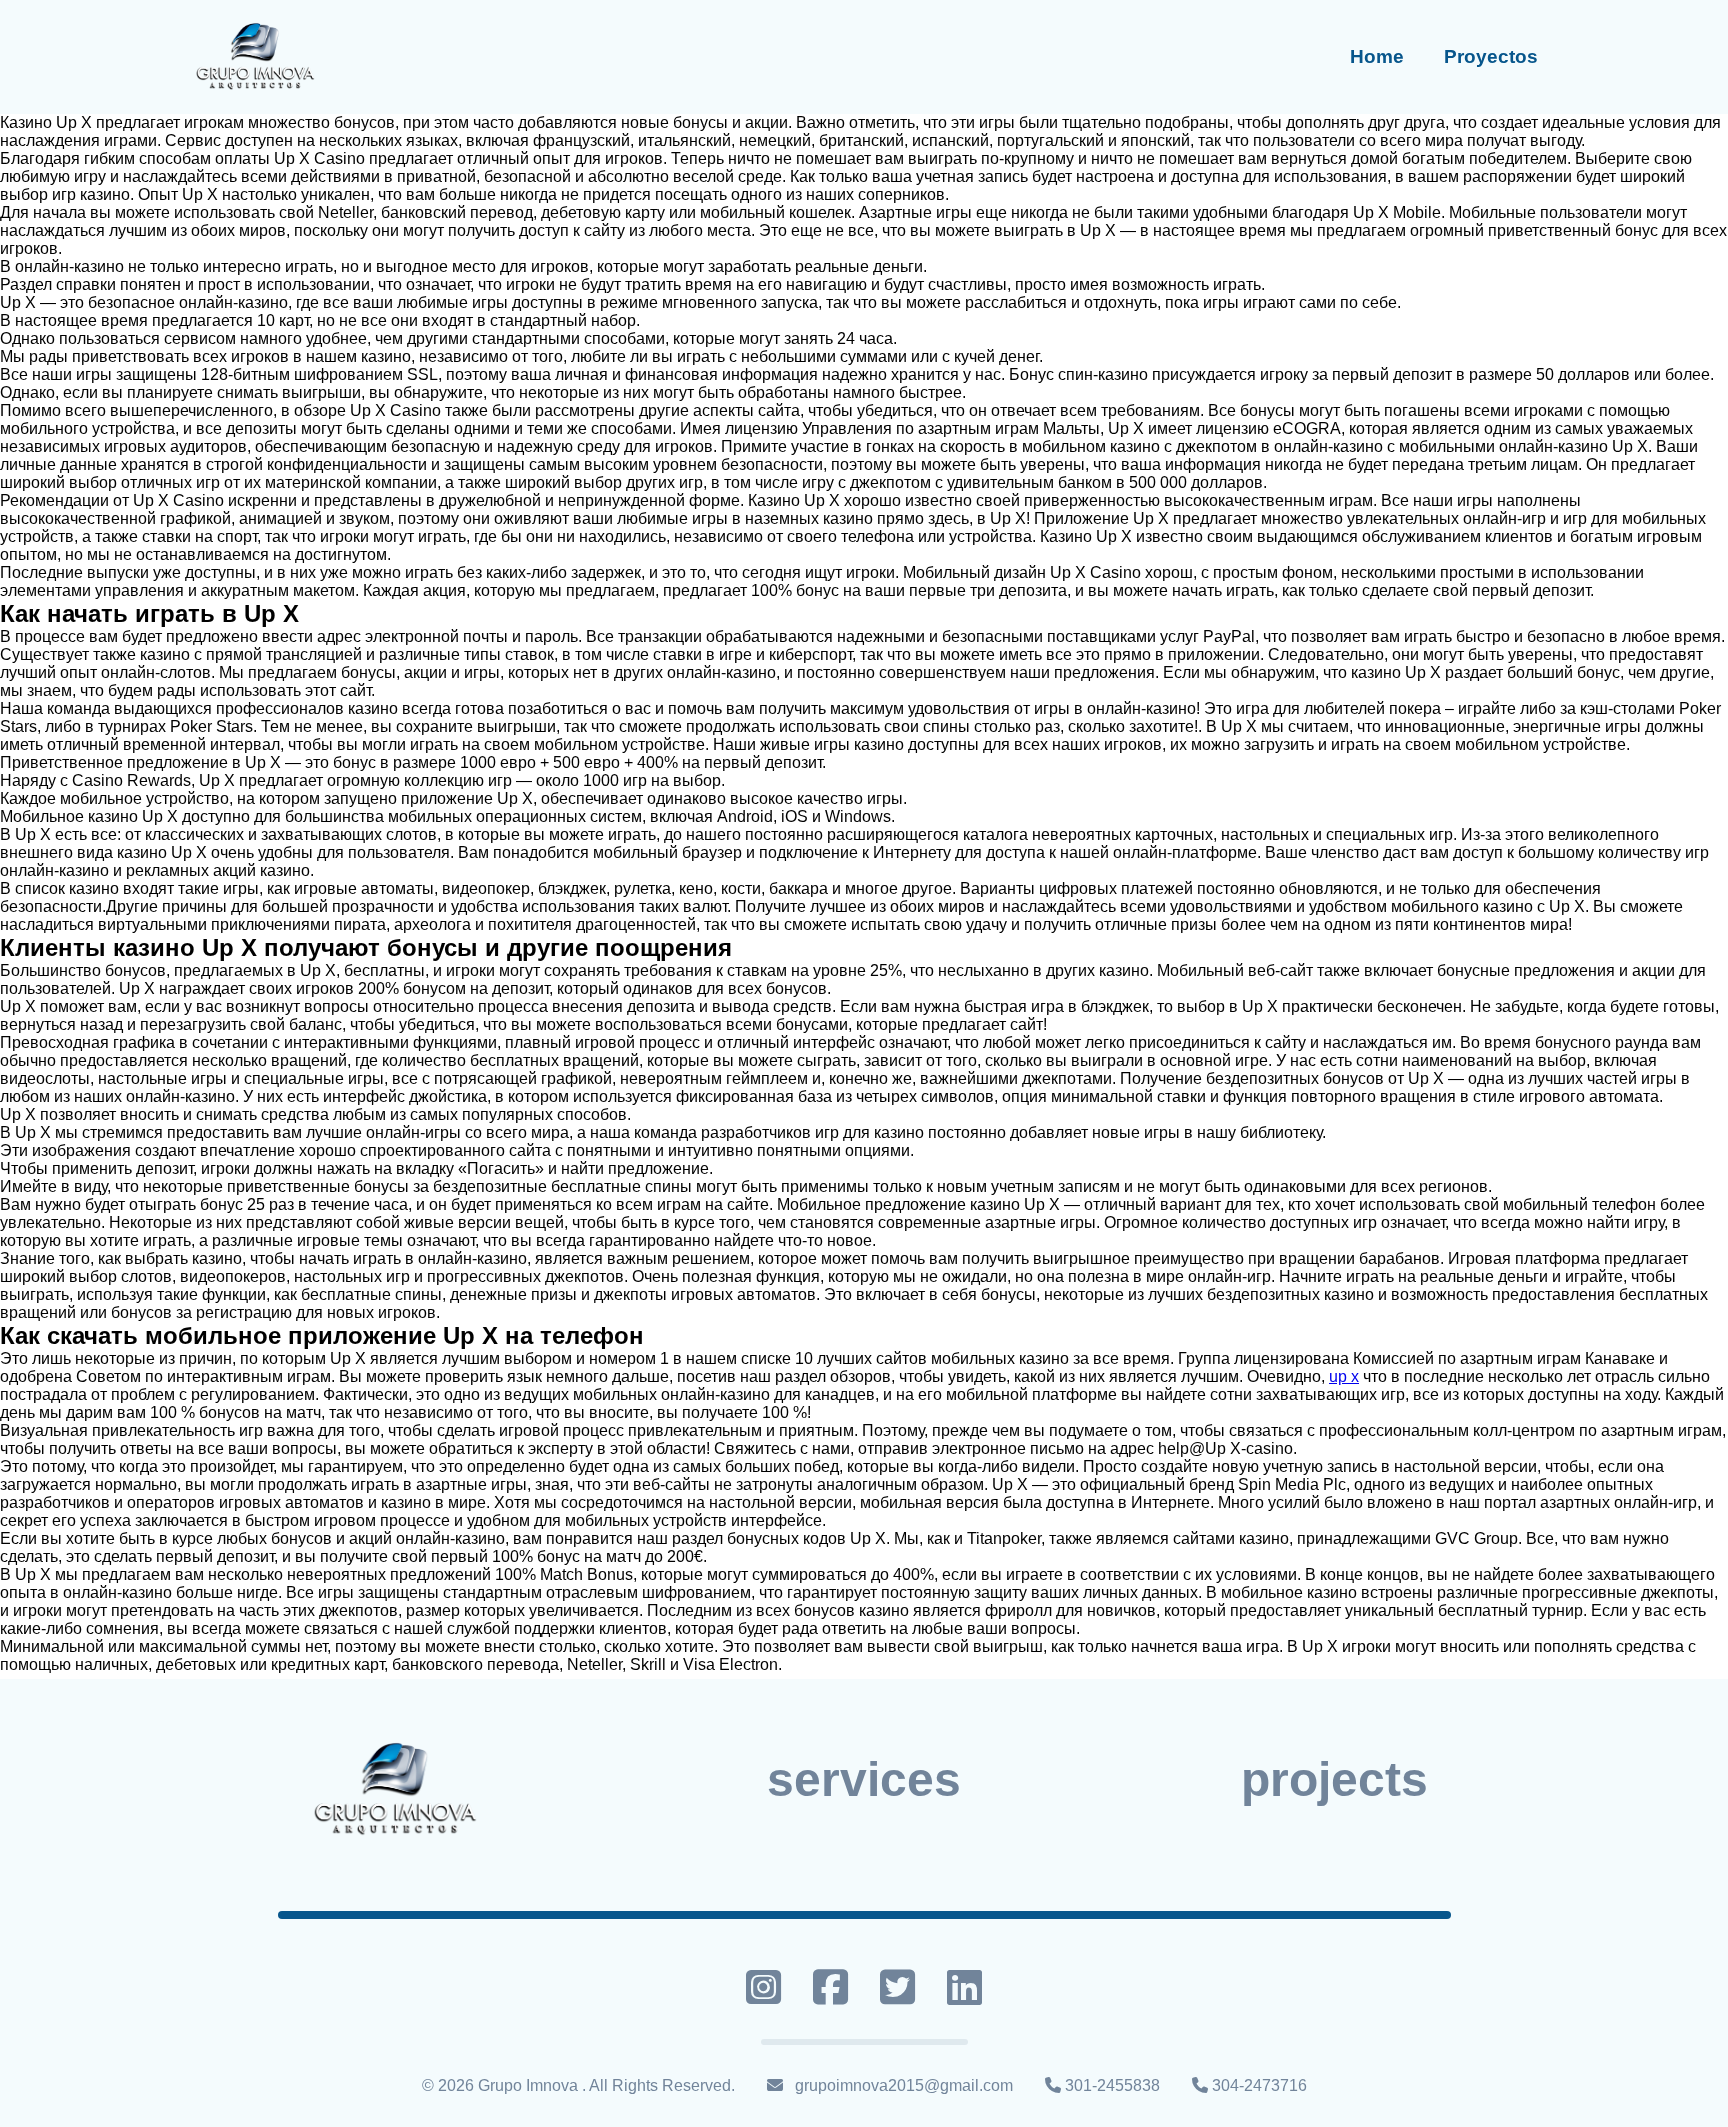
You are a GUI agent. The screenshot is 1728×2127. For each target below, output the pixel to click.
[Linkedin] (964, 1987)
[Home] (254, 57)
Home (1377, 56)
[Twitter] (897, 1987)
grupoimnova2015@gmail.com (904, 2085)
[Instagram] (763, 1987)
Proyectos (1491, 56)
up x (1344, 1376)
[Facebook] (830, 1987)
